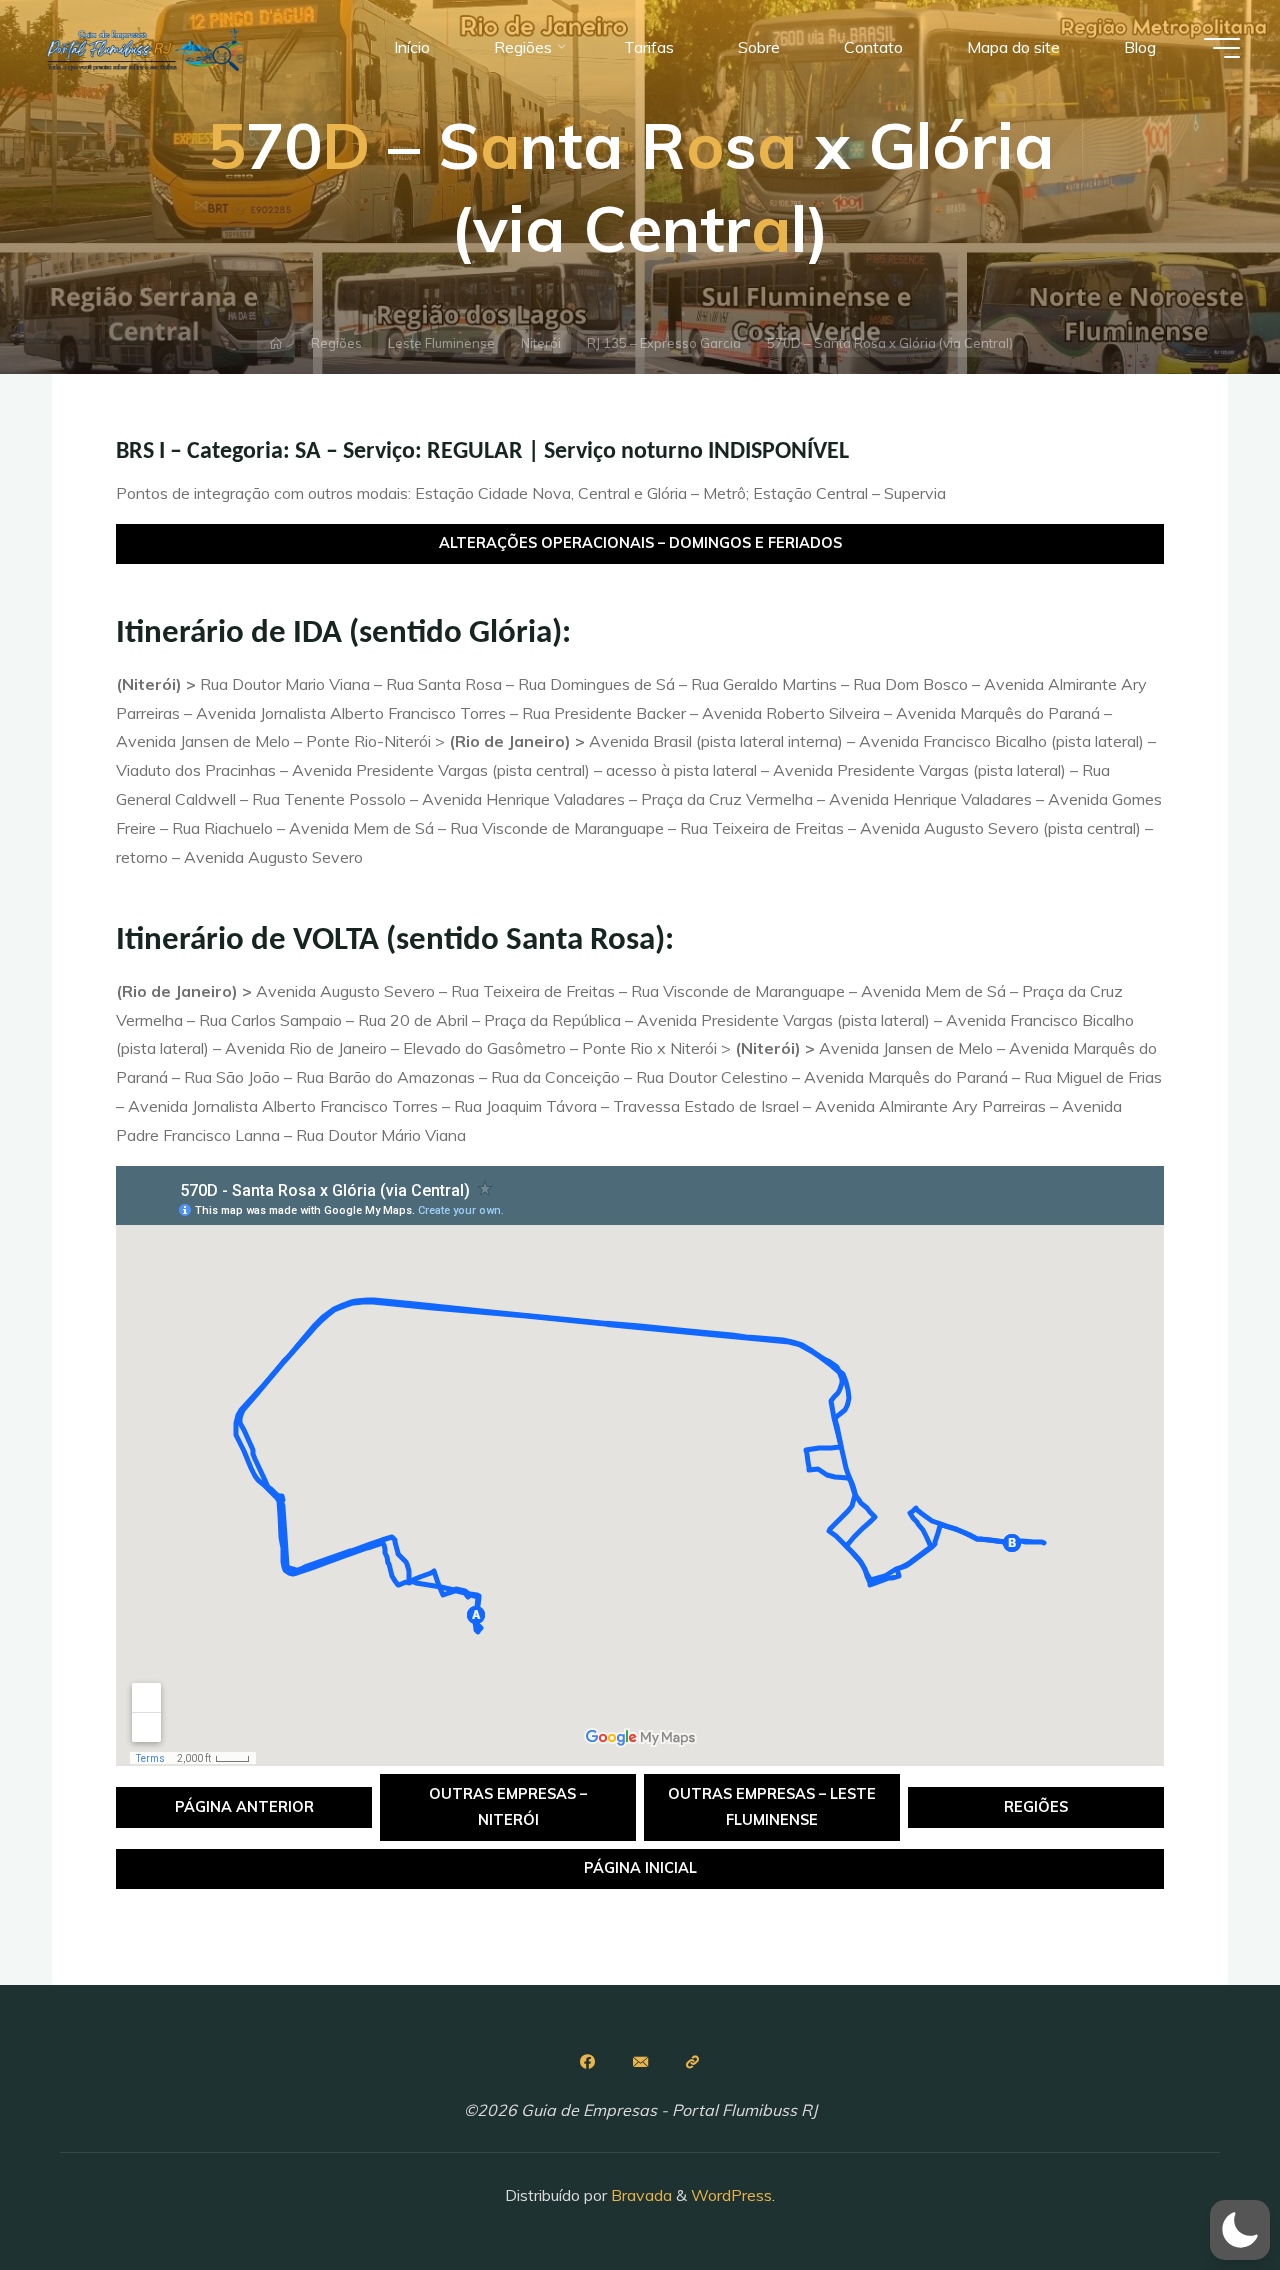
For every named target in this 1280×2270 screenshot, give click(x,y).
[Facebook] (587, 2062)
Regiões (336, 343)
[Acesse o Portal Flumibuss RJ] (693, 2062)
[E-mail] (640, 2062)
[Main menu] (1222, 48)
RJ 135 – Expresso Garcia (664, 343)
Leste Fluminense (441, 343)
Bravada (639, 2195)
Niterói (541, 343)
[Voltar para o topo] (1202, 2192)
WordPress (731, 2195)
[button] (1240, 2230)
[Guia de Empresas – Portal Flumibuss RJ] (145, 47)
